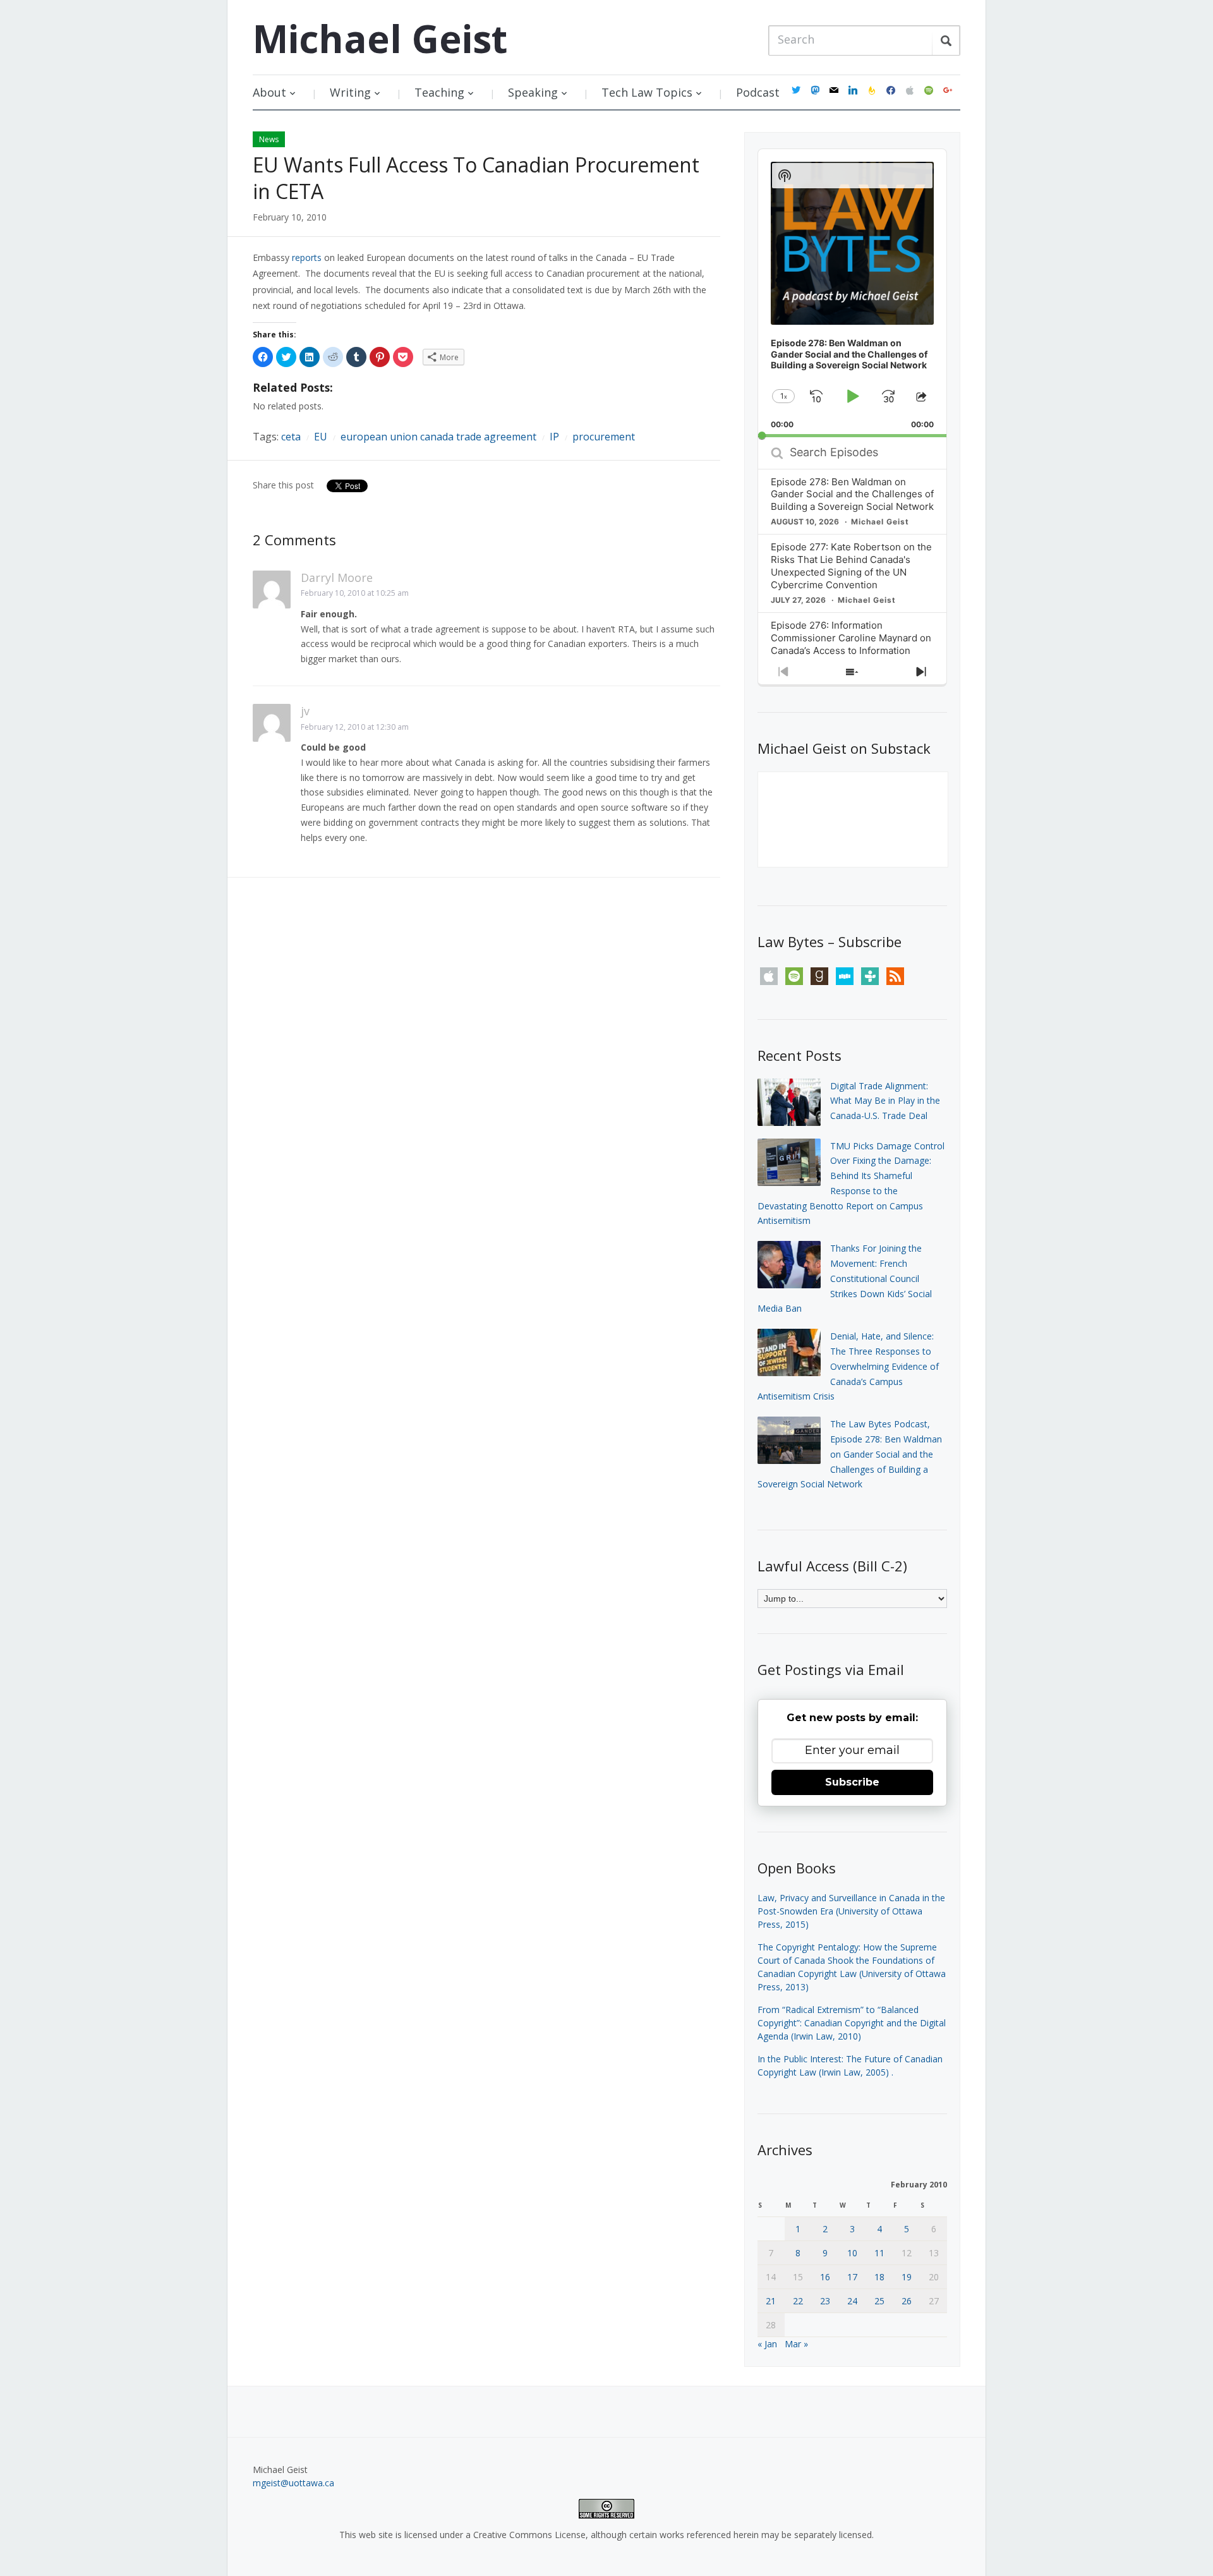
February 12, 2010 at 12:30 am (355, 727)
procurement (604, 437)
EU (321, 437)
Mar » (796, 2344)
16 (825, 2277)
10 (852, 2253)
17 (852, 2277)
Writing (350, 92)
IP (554, 437)
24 (852, 2301)
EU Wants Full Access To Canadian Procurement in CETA (476, 178)
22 (798, 2301)
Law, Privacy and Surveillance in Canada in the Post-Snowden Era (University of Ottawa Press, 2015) (851, 1911)
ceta (291, 437)
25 (879, 2301)
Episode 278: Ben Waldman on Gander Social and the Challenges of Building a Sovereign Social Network (852, 494)
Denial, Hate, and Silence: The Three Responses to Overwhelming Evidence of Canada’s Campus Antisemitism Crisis (848, 1366)
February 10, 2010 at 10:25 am (355, 593)
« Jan (767, 2344)
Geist (380, 39)
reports (307, 257)
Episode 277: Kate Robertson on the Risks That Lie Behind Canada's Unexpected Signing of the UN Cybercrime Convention (851, 566)
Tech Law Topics (647, 92)
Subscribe (852, 1782)
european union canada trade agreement (438, 437)
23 (825, 2301)
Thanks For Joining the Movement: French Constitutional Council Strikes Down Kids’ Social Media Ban (845, 1278)
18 (879, 2277)
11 (879, 2253)
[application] (852, 293)
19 (907, 2277)
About (269, 92)
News (269, 139)
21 (771, 2301)
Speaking (533, 92)
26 (907, 2301)
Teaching (439, 92)
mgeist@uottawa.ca (293, 2483)
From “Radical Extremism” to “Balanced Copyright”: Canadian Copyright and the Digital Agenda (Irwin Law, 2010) (852, 2023)
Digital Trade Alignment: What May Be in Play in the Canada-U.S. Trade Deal (885, 1101)
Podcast (758, 92)
